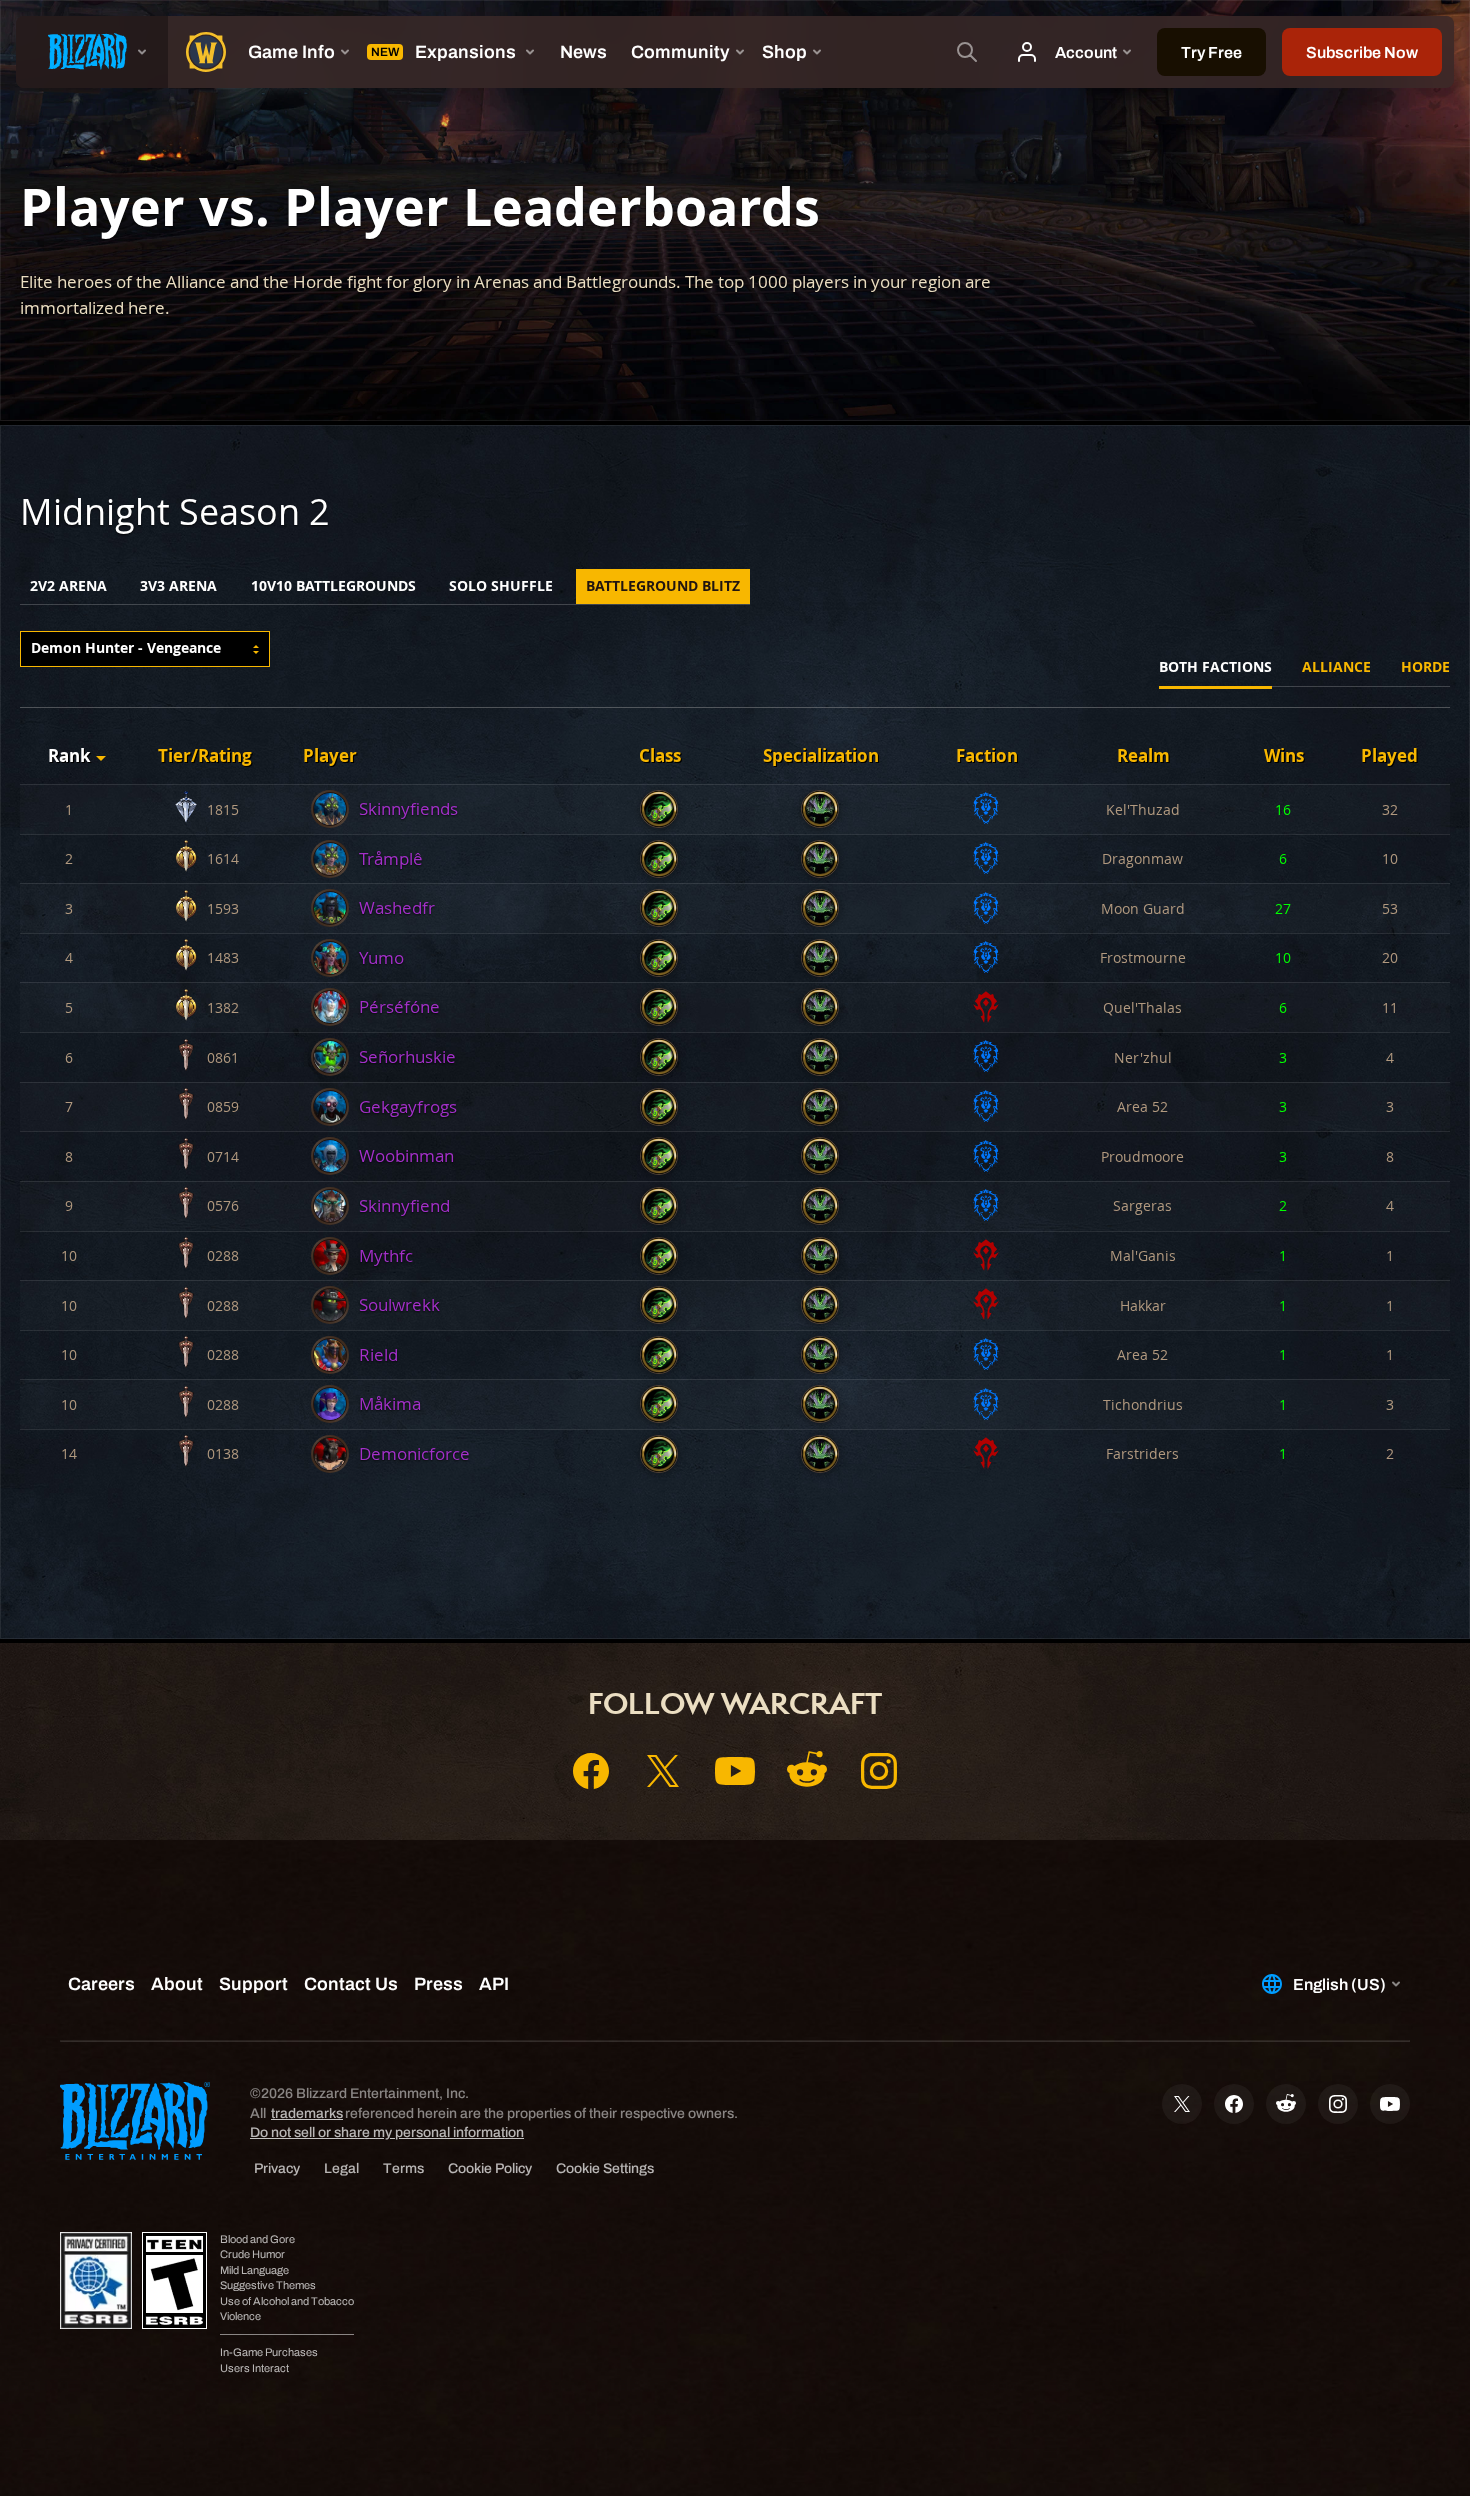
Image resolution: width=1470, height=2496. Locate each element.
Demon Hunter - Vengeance (126, 648)
